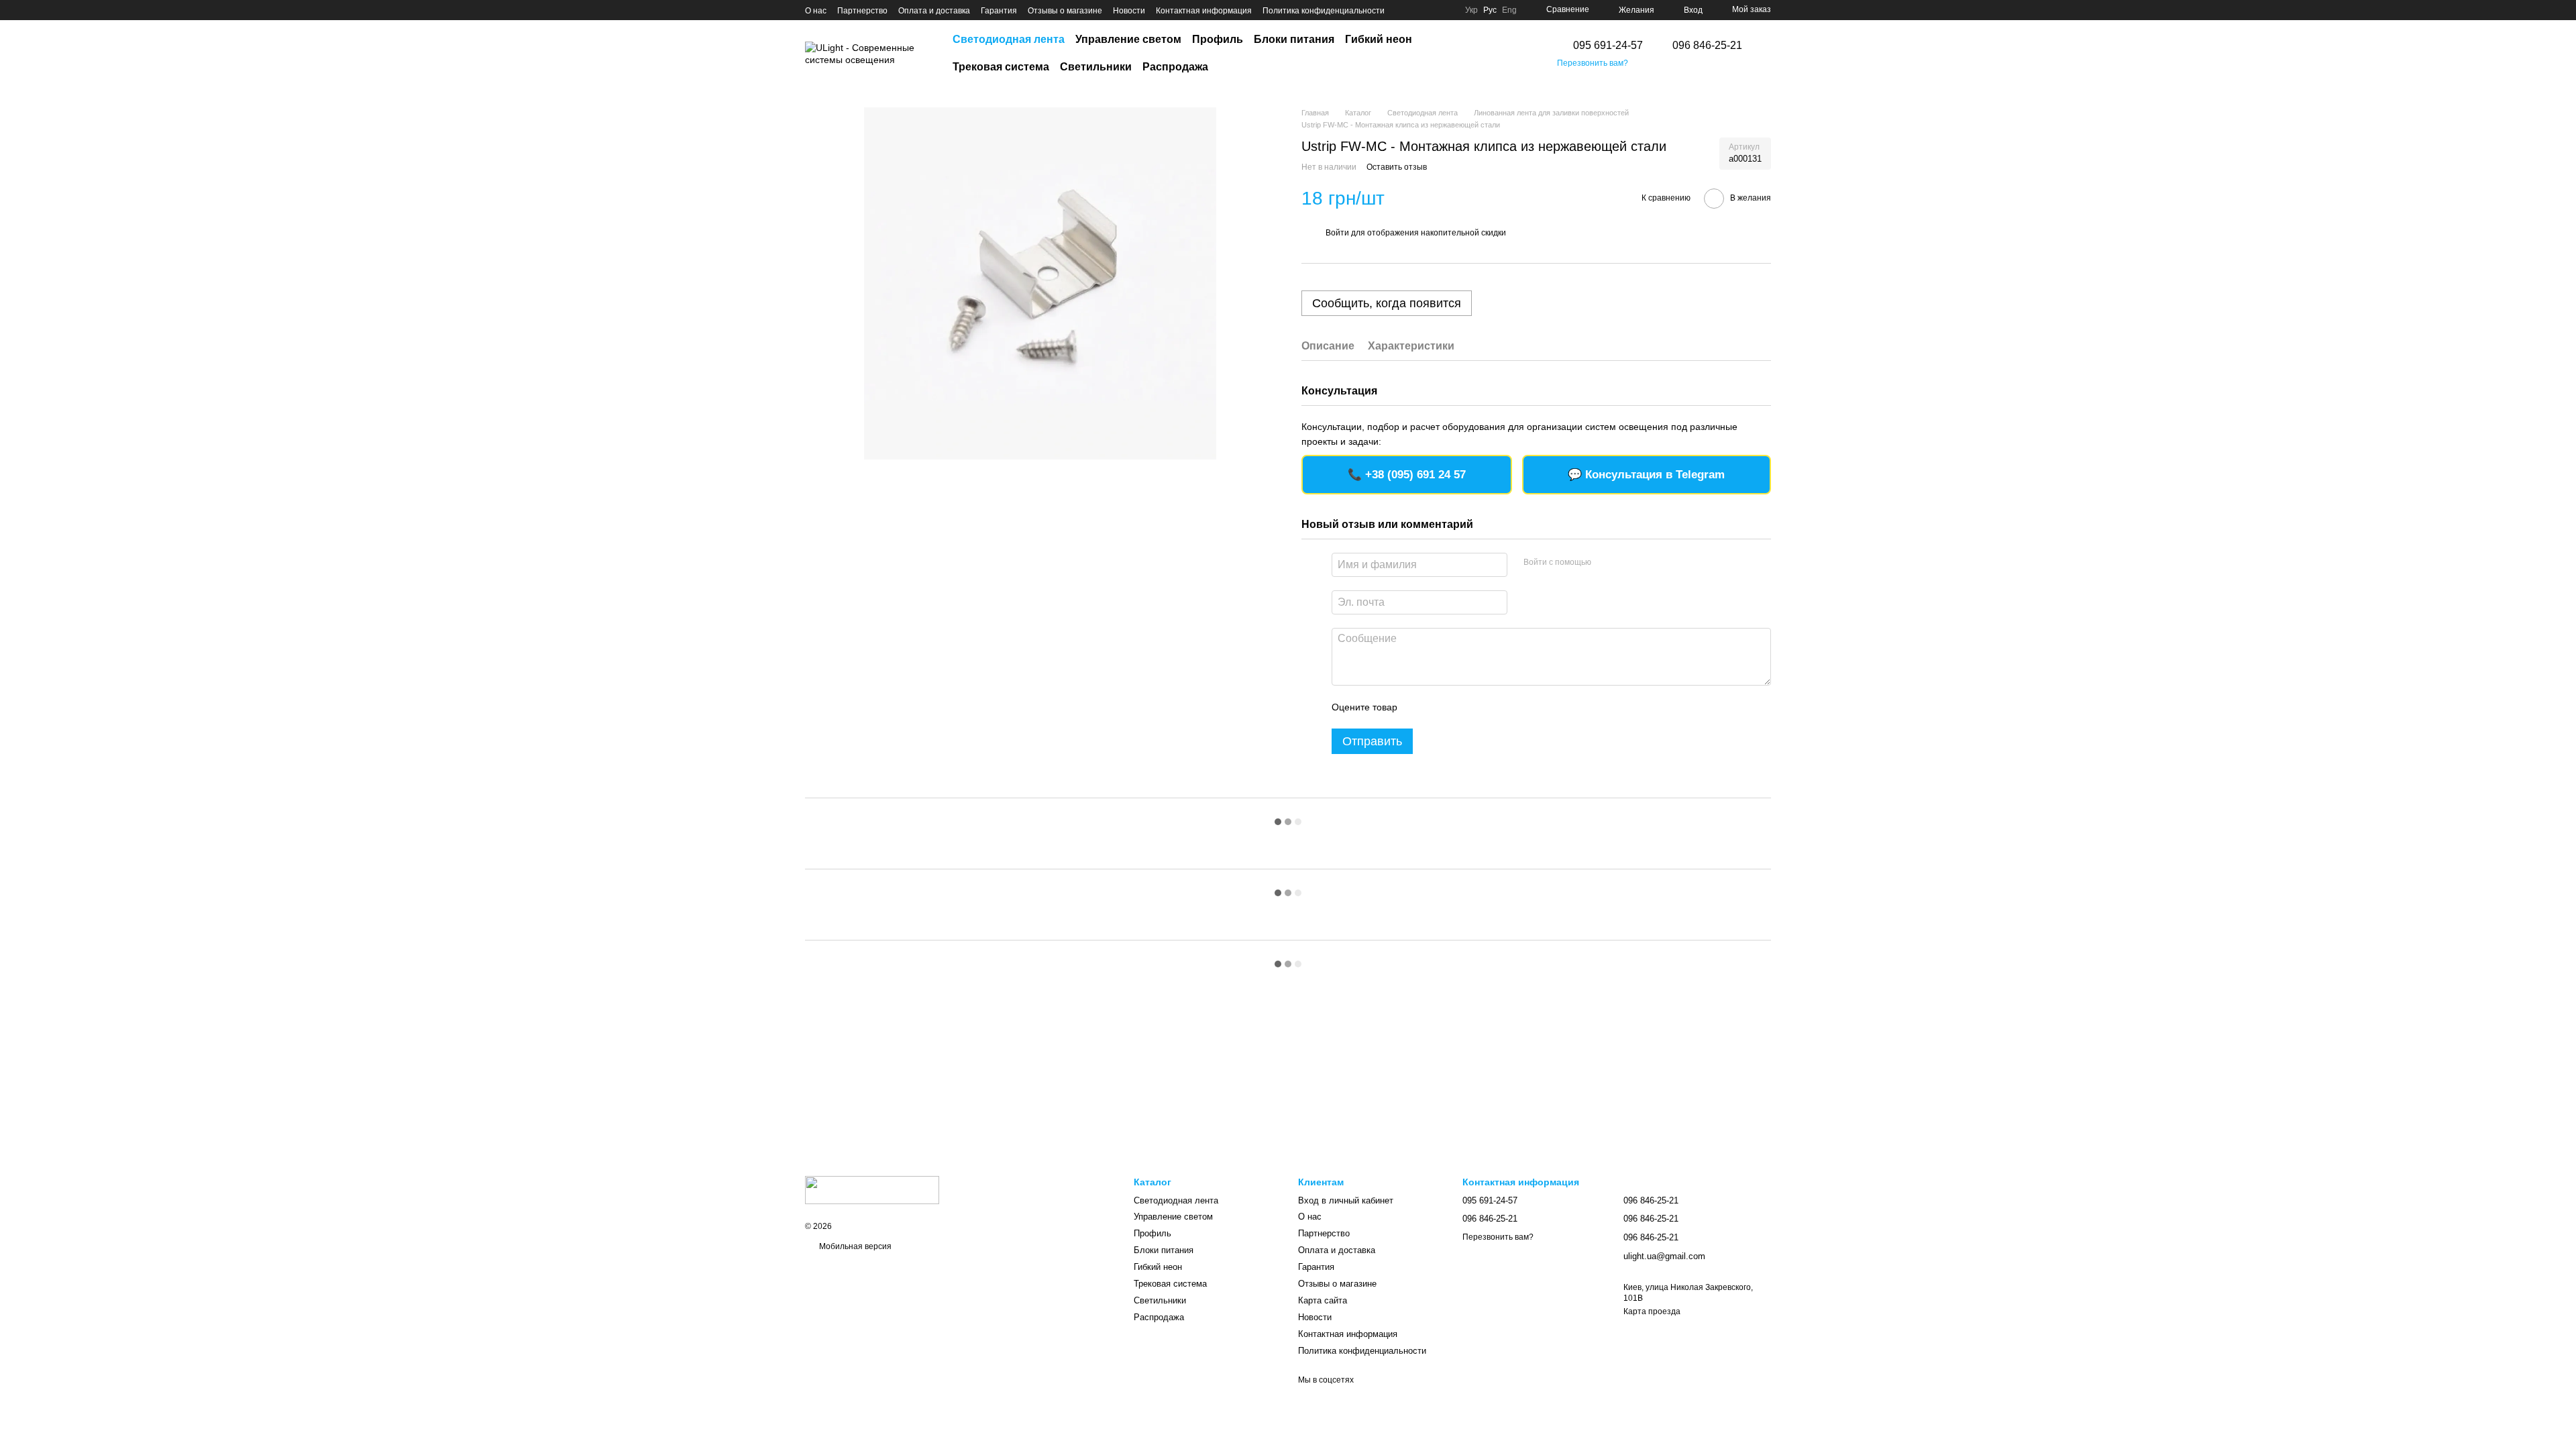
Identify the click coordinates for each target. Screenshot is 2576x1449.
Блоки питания (1294, 39)
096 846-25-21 (1707, 46)
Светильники (1096, 67)
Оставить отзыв (1397, 167)
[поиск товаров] (1517, 54)
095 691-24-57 (1608, 46)
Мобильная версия (854, 1246)
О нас (816, 11)
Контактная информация (1204, 11)
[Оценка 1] (1419, 707)
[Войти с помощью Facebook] (1606, 563)
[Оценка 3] (1462, 707)
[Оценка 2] (1441, 707)
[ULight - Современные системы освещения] (872, 1189)
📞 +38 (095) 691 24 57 (1407, 475)
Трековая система (1001, 67)
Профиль (1218, 39)
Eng (1509, 10)
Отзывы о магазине (1065, 11)
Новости (1129, 11)
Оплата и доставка (934, 11)
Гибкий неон (1379, 39)
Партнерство (862, 11)
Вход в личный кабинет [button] (1346, 1200)
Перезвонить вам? (1593, 63)
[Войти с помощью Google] (1627, 563)
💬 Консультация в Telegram (1646, 475)
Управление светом (1128, 39)
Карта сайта (1323, 1300)
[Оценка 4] (1484, 707)
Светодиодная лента (1009, 39)
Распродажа (1175, 67)
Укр (1471, 10)
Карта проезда (1652, 1311)
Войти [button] (1337, 233)
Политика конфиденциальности (1324, 11)
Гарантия (999, 11)
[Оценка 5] (1505, 707)
